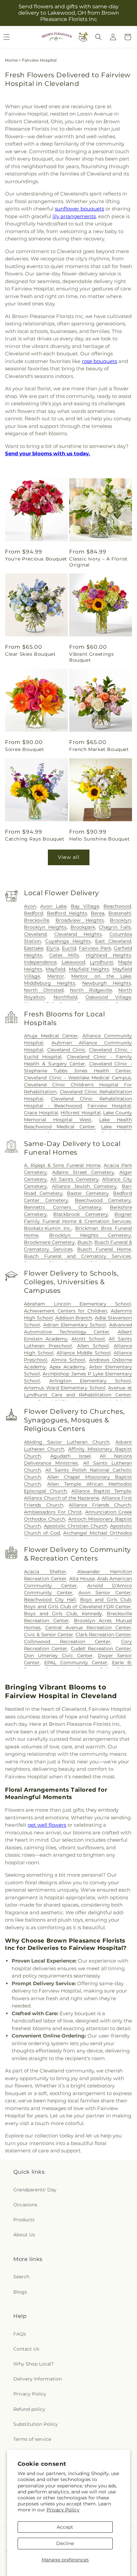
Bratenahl (120, 913)
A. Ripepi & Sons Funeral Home (62, 1165)
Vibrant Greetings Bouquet (91, 657)
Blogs (20, 2292)
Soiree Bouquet (24, 749)
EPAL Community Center (76, 1662)
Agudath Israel (70, 1456)
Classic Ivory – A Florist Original (98, 562)
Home (11, 60)
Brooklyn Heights (45, 927)
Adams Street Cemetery (83, 1172)
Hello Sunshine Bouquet (99, 839)
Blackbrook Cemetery (81, 1214)
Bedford (33, 913)
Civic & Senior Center (48, 1635)
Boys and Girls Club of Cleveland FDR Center (77, 1607)
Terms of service (32, 2439)
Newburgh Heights (107, 983)
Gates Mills (64, 955)
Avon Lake (53, 906)
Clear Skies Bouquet (30, 654)
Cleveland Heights (78, 934)
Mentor (56, 976)
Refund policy (29, 2409)
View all (69, 857)
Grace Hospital (41, 1113)
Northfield (65, 997)
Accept (65, 2527)
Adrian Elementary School (74, 1325)
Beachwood (117, 906)
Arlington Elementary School (90, 1381)
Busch (85, 1242)
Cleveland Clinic (66, 1050)
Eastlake (34, 948)
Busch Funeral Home (104, 1249)
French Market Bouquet (99, 749)
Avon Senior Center (105, 1593)
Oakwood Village (108, 997)
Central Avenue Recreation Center (88, 1628)
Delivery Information (38, 2379)
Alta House (82, 1579)
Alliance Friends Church (100, 1505)
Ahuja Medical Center (51, 1036)
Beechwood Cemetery (103, 1200)
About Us (24, 2235)
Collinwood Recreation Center (67, 1642)
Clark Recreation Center (103, 1635)
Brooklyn (120, 920)
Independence (40, 962)
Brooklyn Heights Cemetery (90, 1235)
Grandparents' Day (35, 2190)
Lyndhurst (102, 962)
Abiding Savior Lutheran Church (67, 1442)
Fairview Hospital (109, 1106)
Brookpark (83, 927)
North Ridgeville (91, 990)
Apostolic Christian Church (76, 1526)
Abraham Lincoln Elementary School (77, 1304)
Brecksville (37, 920)
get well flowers (47, 1825)
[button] (98, 37)
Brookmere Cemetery (49, 1242)
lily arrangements (74, 216)
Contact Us (26, 2349)
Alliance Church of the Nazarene (62, 1498)
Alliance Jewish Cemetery (84, 1186)
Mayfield (55, 969)
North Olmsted (44, 990)
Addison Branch (74, 1318)
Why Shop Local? (34, 2364)
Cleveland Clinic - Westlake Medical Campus (77, 1078)
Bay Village (85, 906)
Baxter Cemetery (88, 1193)
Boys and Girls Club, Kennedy (63, 1614)
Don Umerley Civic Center (58, 1656)
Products (24, 2220)
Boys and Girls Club (106, 1600)
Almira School (68, 1360)
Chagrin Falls (115, 927)
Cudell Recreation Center (101, 1649)
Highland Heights (108, 955)
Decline (65, 2543)
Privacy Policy (63, 2510)
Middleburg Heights (50, 983)
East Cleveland (113, 941)
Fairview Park (95, 948)
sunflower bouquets (79, 209)
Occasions (25, 2205)
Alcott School (88, 1339)
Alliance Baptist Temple (101, 1491)
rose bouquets (99, 361)
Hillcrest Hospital (81, 1113)
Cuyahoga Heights (68, 941)
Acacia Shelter (45, 1572)
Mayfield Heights (89, 969)
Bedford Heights (67, 913)
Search (21, 2277)
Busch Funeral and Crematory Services (77, 1256)
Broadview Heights (80, 920)
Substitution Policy (36, 2424)
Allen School (93, 1346)
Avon (30, 906)
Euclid (69, 948)
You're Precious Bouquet (36, 559)
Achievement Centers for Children (66, 1311)
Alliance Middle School (84, 1353)
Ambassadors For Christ (53, 1512)
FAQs (20, 2334)
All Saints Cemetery (75, 1179)
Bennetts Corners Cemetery (63, 1207)
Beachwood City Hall (50, 1600)
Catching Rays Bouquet (35, 839)
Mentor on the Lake (101, 976)
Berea (98, 913)
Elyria (53, 948)
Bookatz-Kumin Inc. (48, 1228)
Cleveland (35, 934)
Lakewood (73, 962)
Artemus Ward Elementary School (65, 1388)
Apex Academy (68, 1367)
